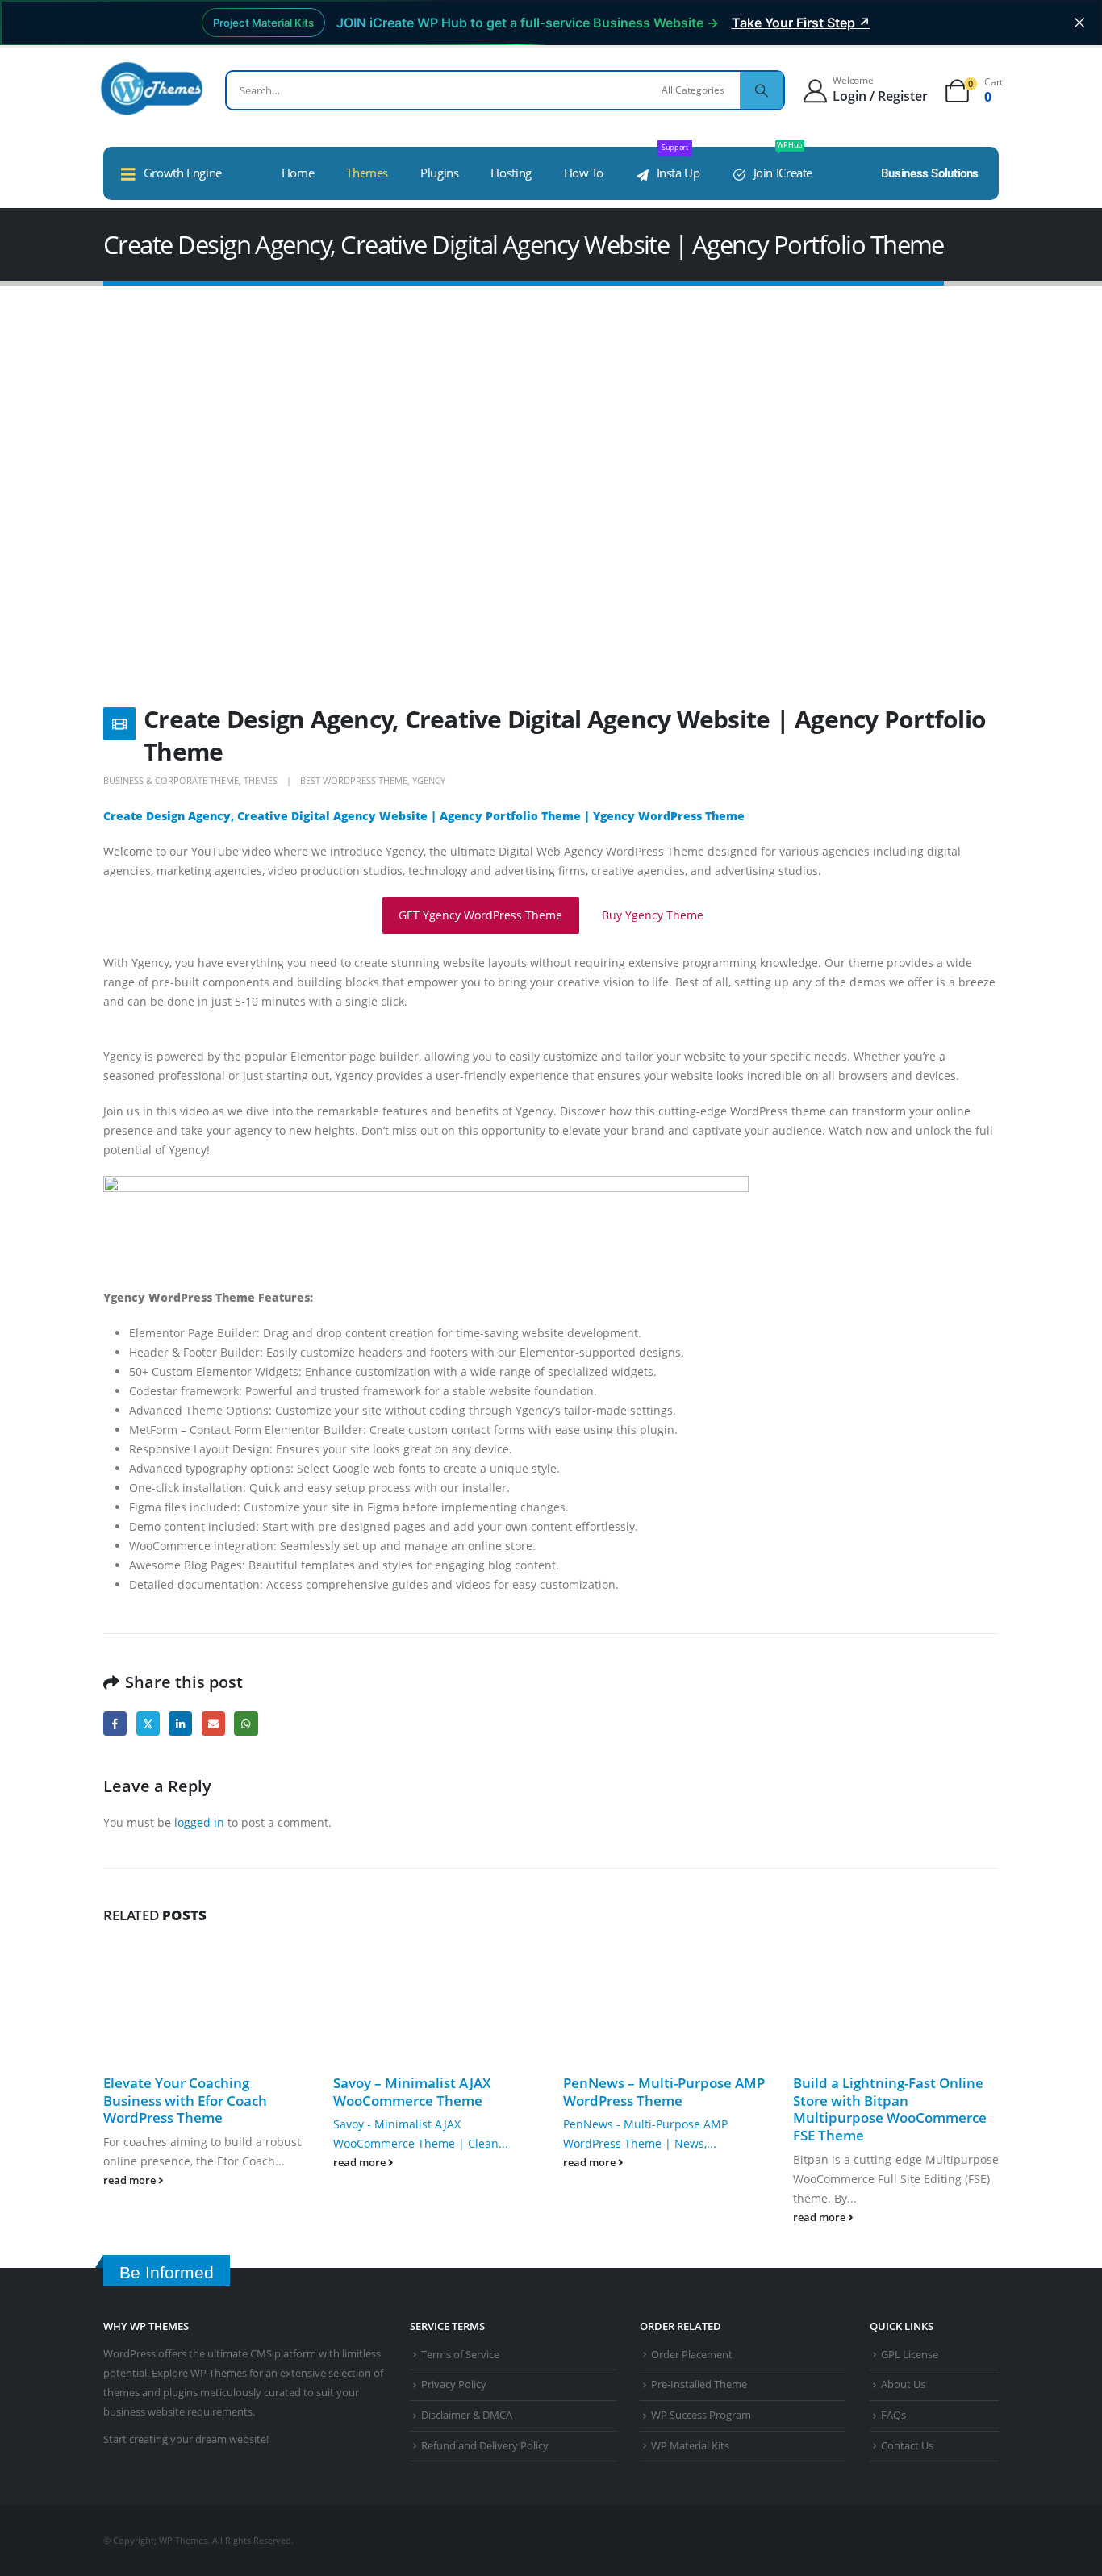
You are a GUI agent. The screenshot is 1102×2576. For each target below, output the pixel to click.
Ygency (429, 780)
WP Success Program (701, 2415)
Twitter (148, 1723)
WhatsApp (246, 1723)
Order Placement (692, 2355)
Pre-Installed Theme (699, 2384)
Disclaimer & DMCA (467, 2415)
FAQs (893, 2415)
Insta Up (678, 164)
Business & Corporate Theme (171, 780)
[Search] (762, 90)
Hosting (511, 173)
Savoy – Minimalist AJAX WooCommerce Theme (412, 2092)
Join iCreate (783, 164)
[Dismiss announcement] (1079, 23)
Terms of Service (460, 2355)
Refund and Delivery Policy (485, 2446)
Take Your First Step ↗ (801, 23)
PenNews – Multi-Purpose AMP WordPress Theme (664, 2092)
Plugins (439, 173)
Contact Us (907, 2446)
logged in (199, 1822)
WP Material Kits (690, 2446)
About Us (903, 2384)
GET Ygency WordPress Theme (480, 915)
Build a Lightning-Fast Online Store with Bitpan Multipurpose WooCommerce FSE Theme (890, 2109)
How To (584, 173)
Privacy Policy (454, 2384)
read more (131, 2180)
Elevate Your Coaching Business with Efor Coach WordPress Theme (185, 2101)
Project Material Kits (263, 23)
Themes (367, 173)
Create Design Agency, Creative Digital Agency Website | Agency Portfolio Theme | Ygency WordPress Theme (426, 816)
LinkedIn (180, 1723)
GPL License (910, 2355)
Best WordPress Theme (354, 780)
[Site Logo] (152, 88)
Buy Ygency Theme (653, 915)
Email (213, 1723)
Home (298, 173)
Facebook (115, 1723)
